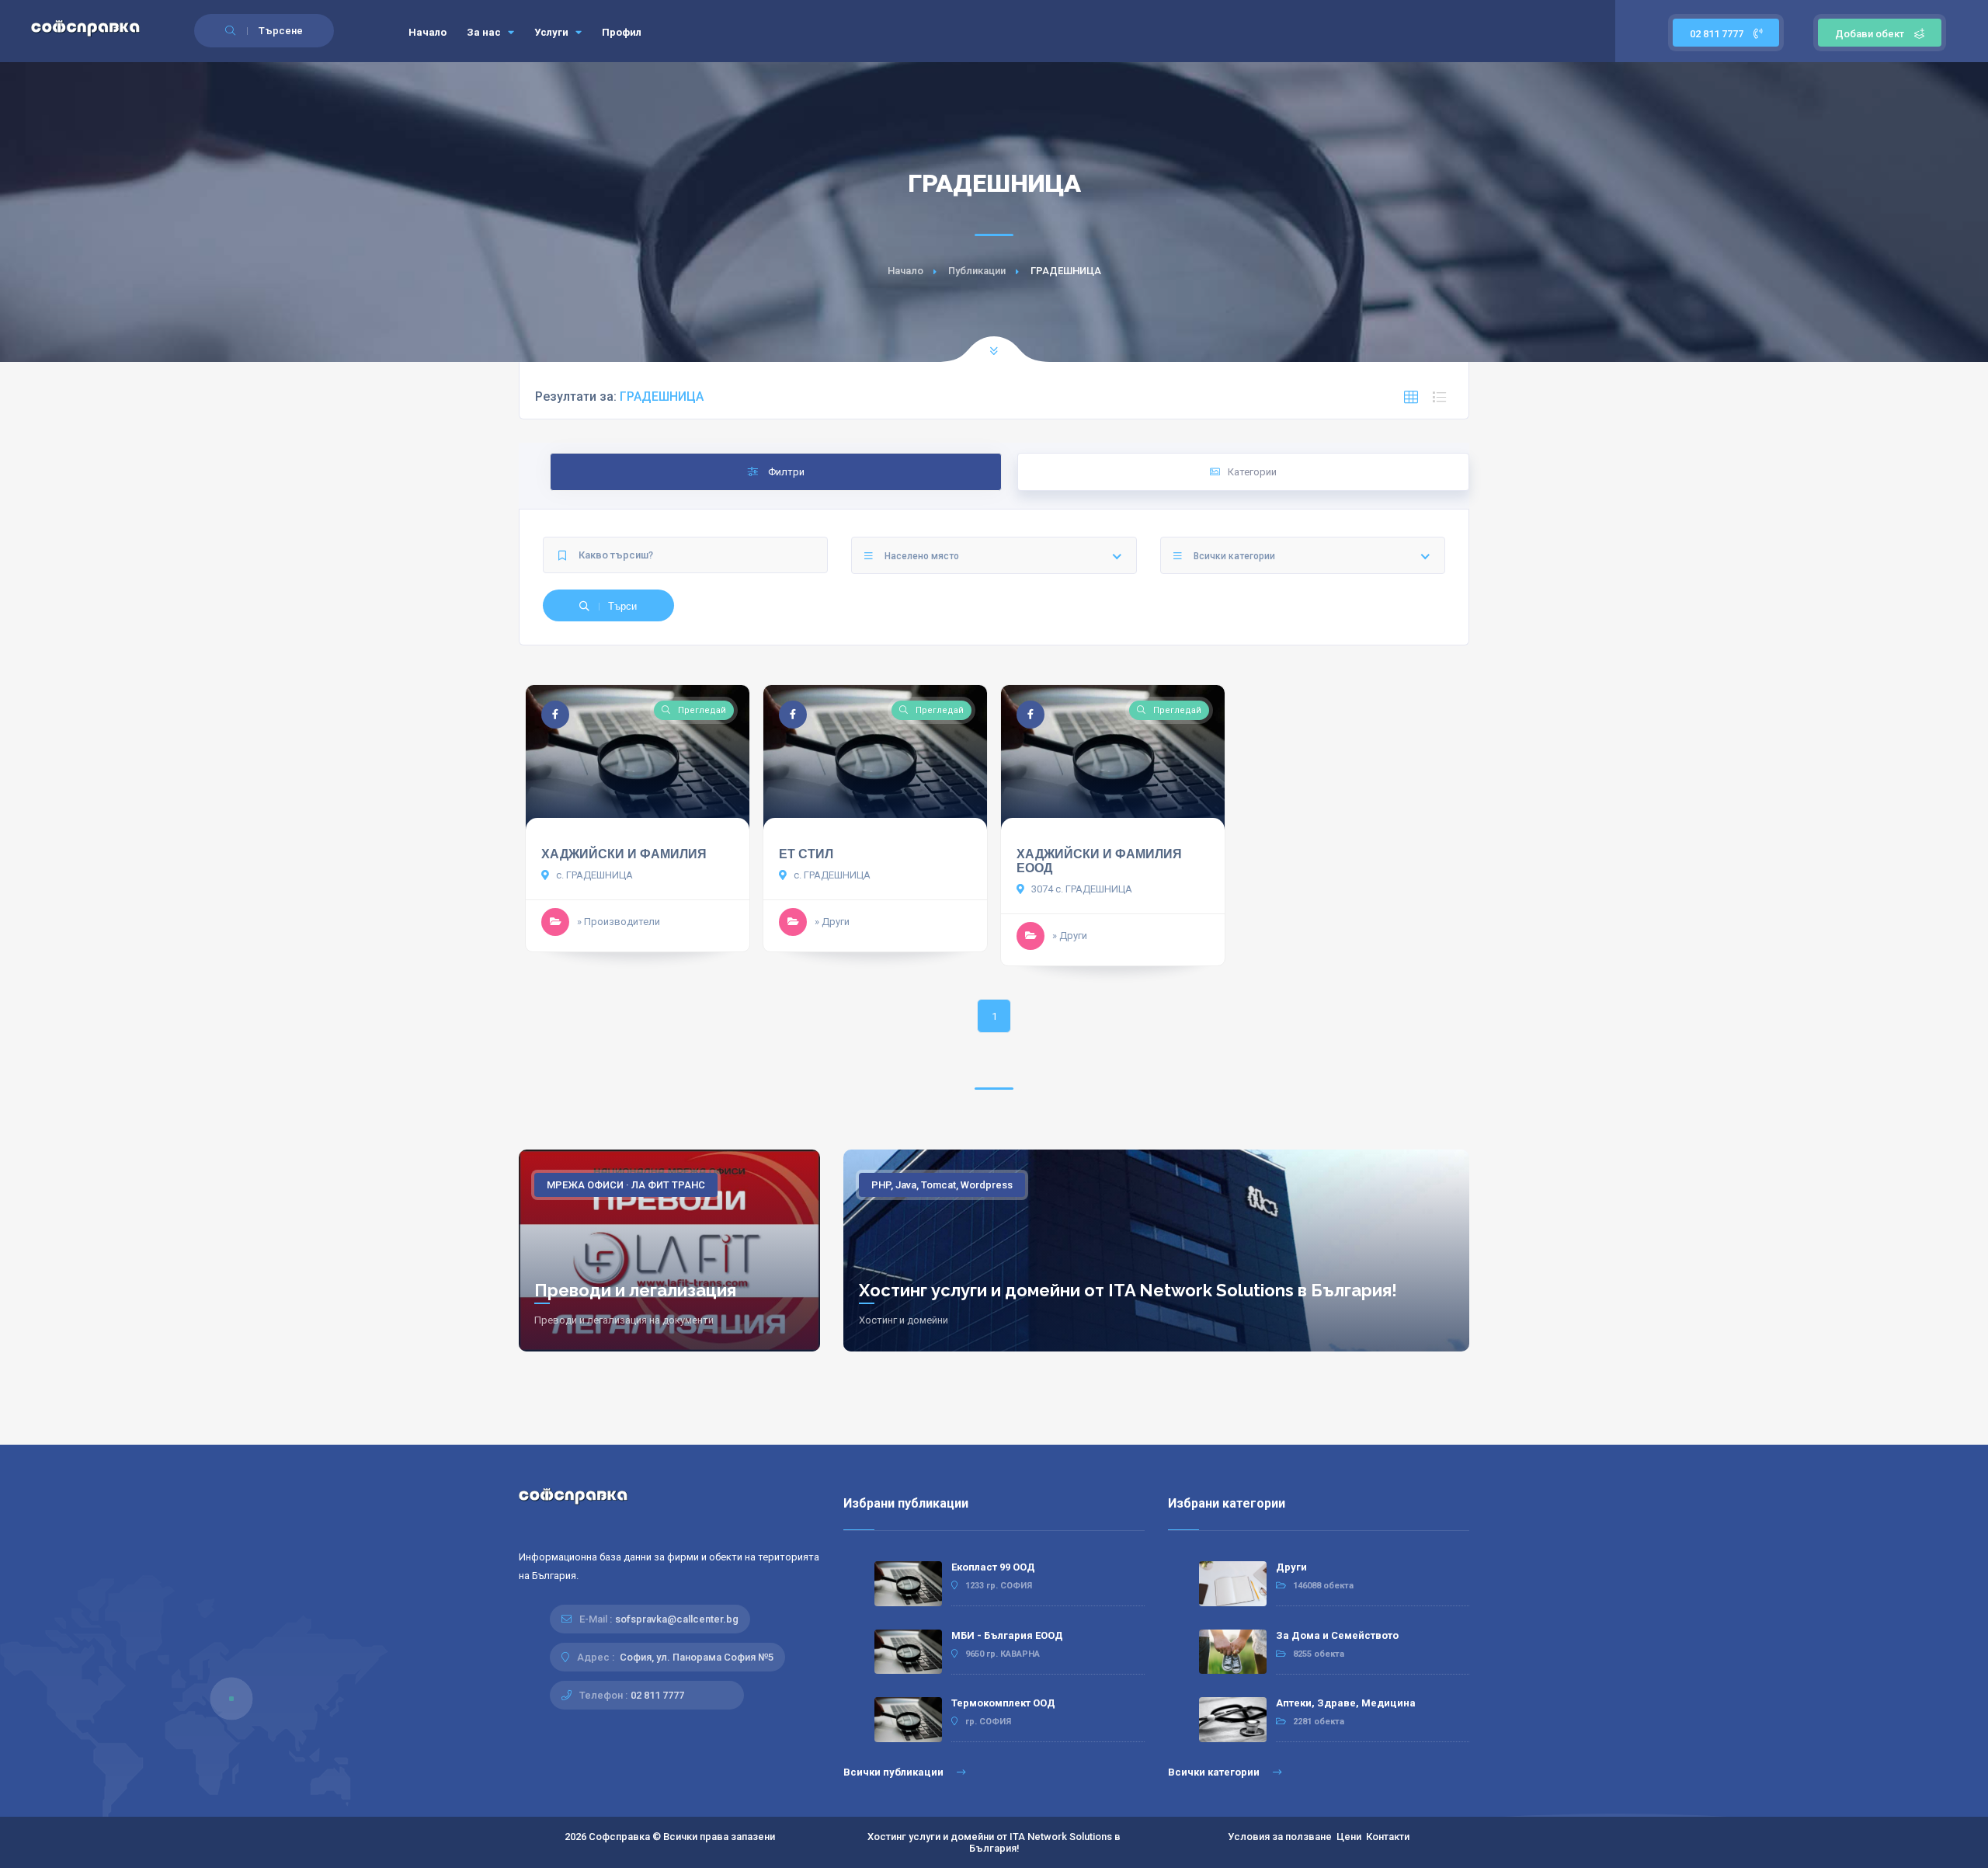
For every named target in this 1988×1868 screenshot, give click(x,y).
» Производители (619, 922)
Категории (1252, 472)
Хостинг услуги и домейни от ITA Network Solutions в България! (1128, 1290)
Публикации (977, 271)
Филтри (785, 472)
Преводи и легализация (635, 1290)
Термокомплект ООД (1003, 1703)
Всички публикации (895, 1772)
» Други (832, 922)
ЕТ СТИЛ (806, 854)
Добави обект (1870, 34)
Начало (427, 32)
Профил (622, 32)
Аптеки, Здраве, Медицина (1346, 1703)
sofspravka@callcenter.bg (677, 1619)
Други (1291, 1567)
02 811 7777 (1718, 34)
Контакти (1388, 1837)
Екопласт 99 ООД (993, 1567)
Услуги (553, 32)
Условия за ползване (1280, 1837)
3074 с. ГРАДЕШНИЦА (1081, 889)
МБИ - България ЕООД (1007, 1635)
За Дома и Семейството (1337, 1635)
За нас (485, 32)
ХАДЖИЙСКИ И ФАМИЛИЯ (624, 854)
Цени (1349, 1837)
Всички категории (1215, 1772)
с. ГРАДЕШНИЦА (593, 875)
